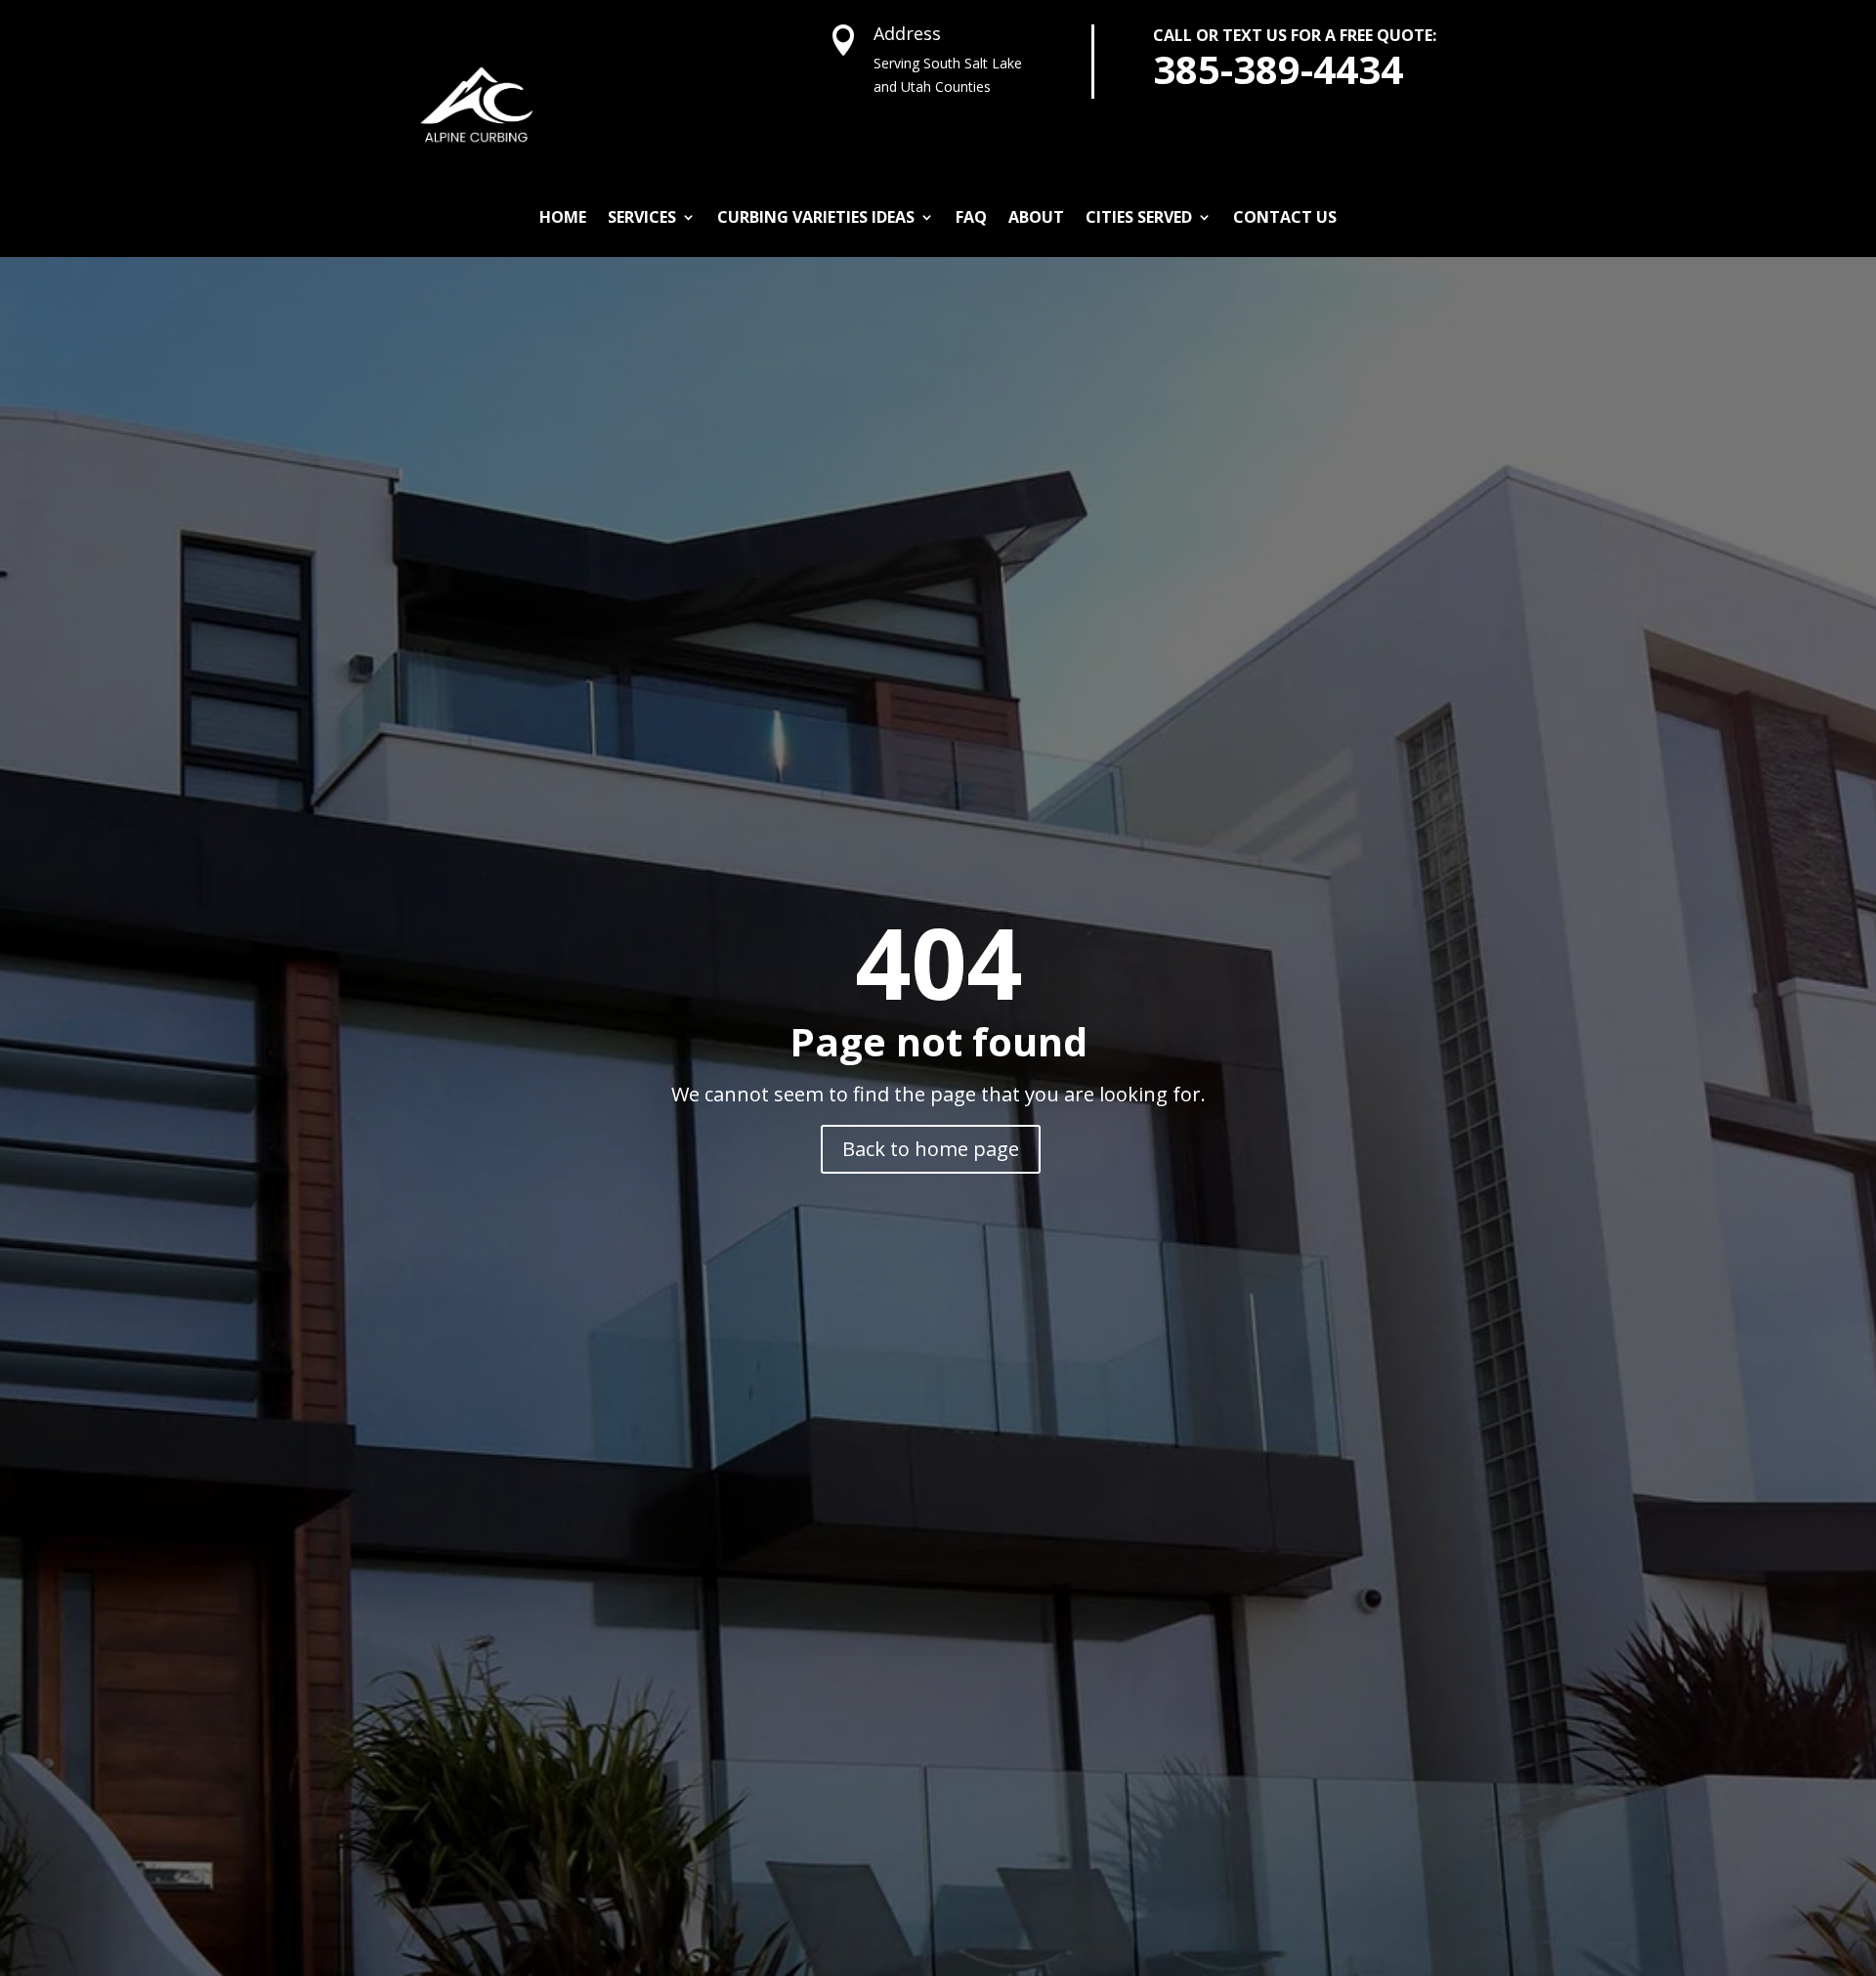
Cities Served (1139, 217)
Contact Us (1285, 217)
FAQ (971, 217)
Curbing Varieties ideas (816, 217)
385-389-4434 (1278, 69)
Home (563, 217)
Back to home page (931, 1149)
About (1036, 217)
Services (642, 217)
